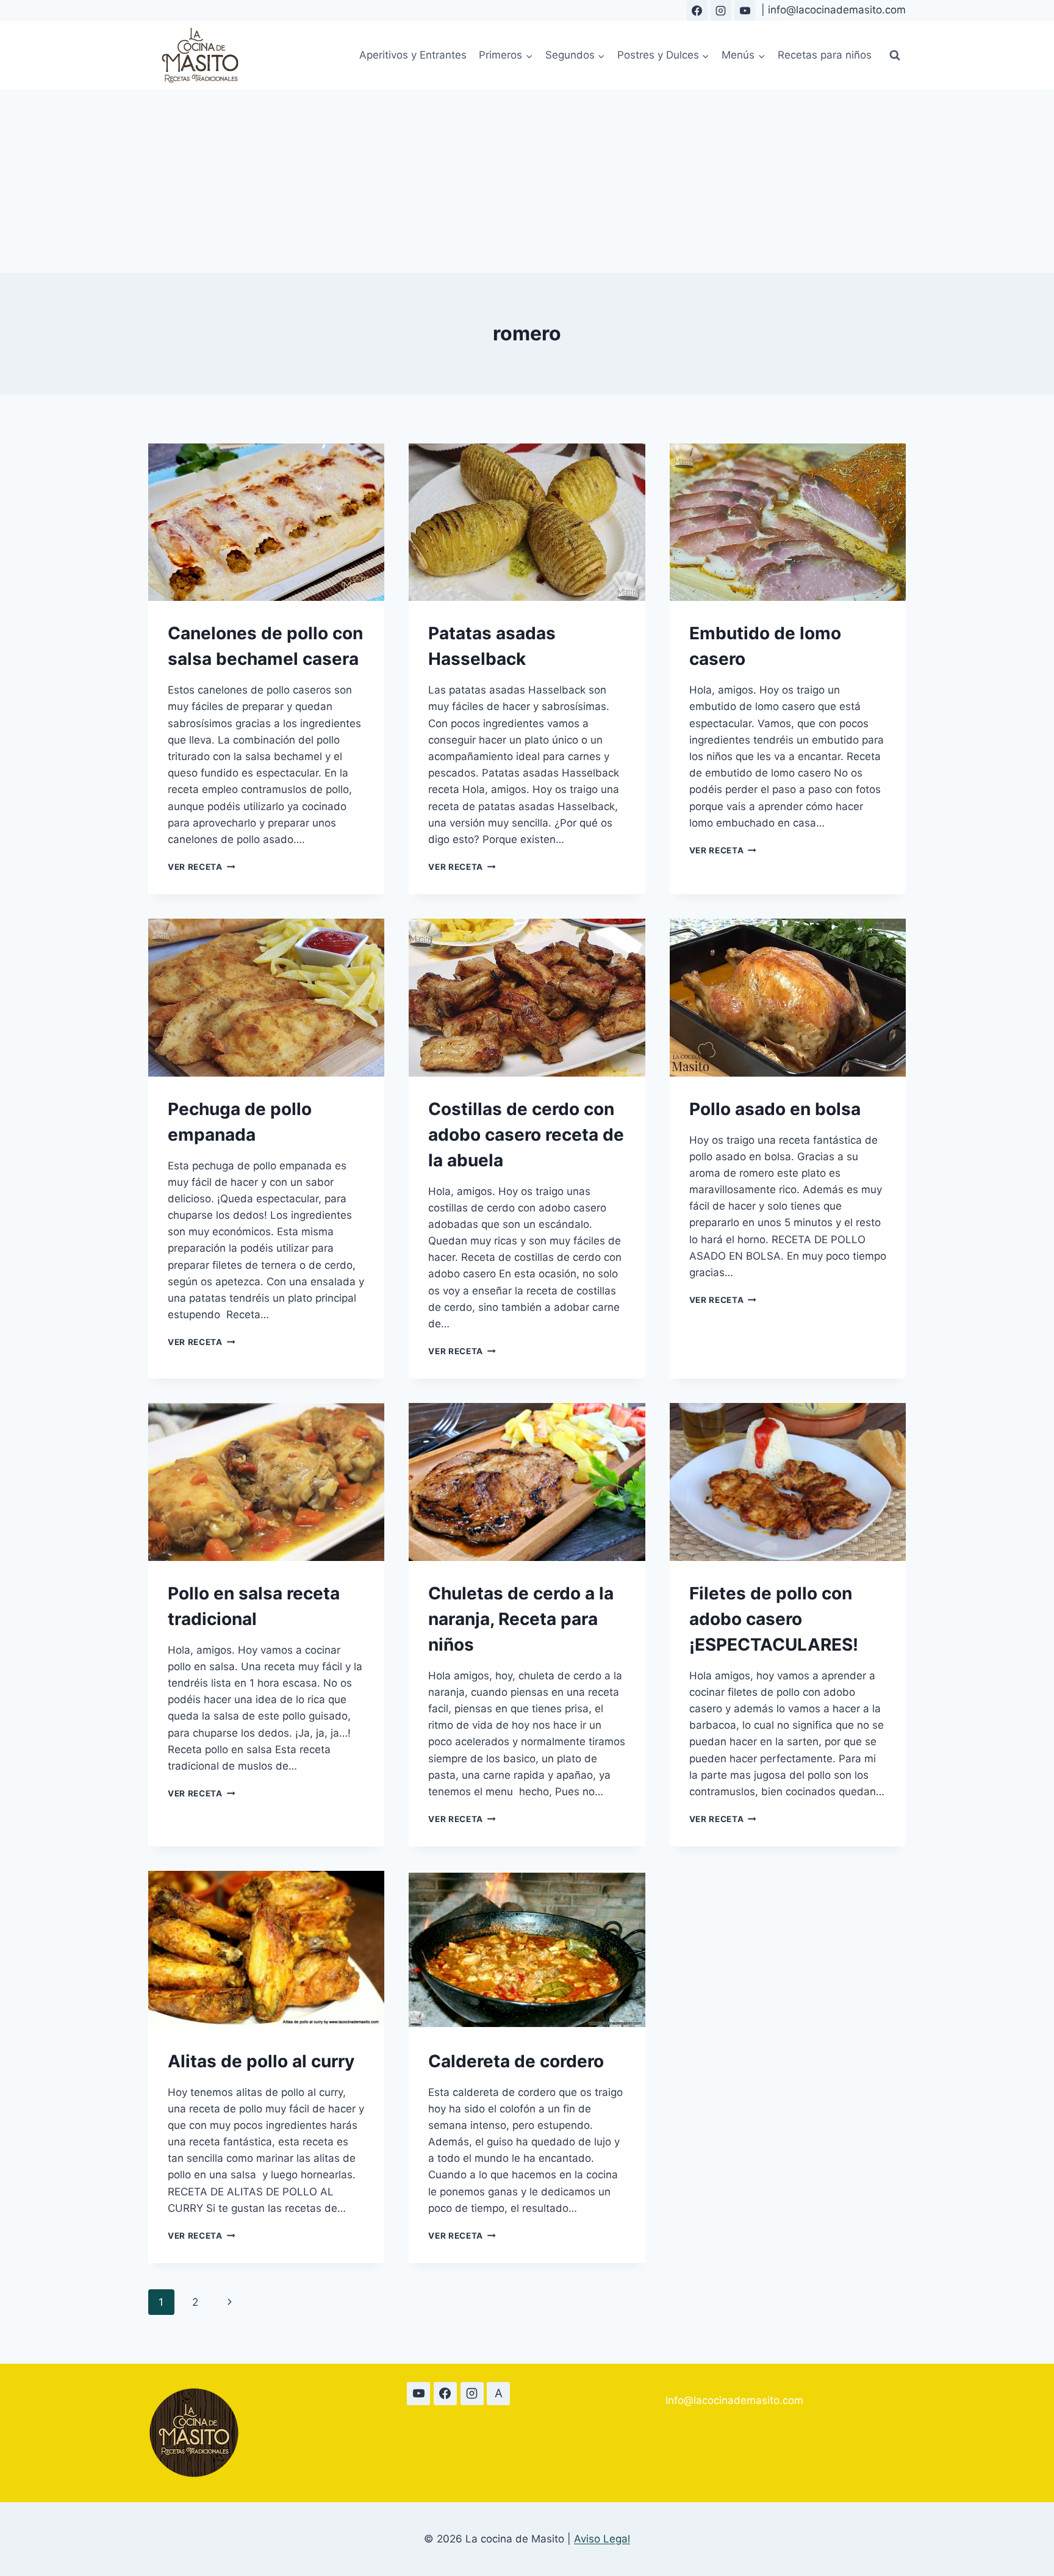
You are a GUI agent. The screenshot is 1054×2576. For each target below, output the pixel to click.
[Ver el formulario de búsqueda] (895, 56)
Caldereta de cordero (516, 2061)
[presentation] (266, 522)
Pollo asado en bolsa (775, 1109)
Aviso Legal (602, 2539)
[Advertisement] (527, 181)
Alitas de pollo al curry (261, 2061)
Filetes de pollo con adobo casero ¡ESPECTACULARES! (774, 1619)
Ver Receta (201, 867)
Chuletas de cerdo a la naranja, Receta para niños (521, 1619)
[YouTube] (745, 10)
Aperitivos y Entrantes (413, 55)
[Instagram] (721, 10)
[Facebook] (697, 10)
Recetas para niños (825, 55)
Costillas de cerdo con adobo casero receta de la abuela (526, 1135)
